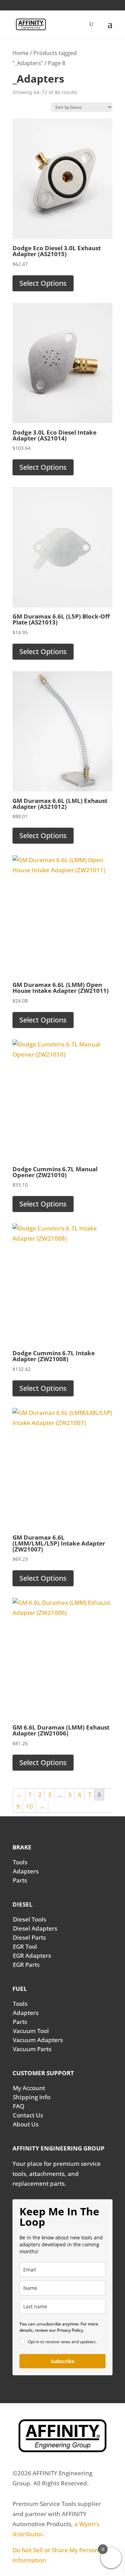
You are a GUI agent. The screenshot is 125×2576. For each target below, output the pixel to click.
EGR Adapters (32, 1956)
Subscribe (63, 2361)
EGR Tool (25, 1946)
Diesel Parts (29, 1937)
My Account (29, 2088)
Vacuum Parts (32, 2049)
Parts (20, 1880)
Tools (20, 1862)
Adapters (26, 1871)
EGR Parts (26, 1965)
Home (20, 53)
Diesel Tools (30, 1919)
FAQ (19, 2106)
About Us (26, 2124)
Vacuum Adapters (38, 2040)
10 (30, 1806)
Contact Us (28, 2115)
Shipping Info (32, 2097)
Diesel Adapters (35, 1928)
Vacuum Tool (31, 2031)
